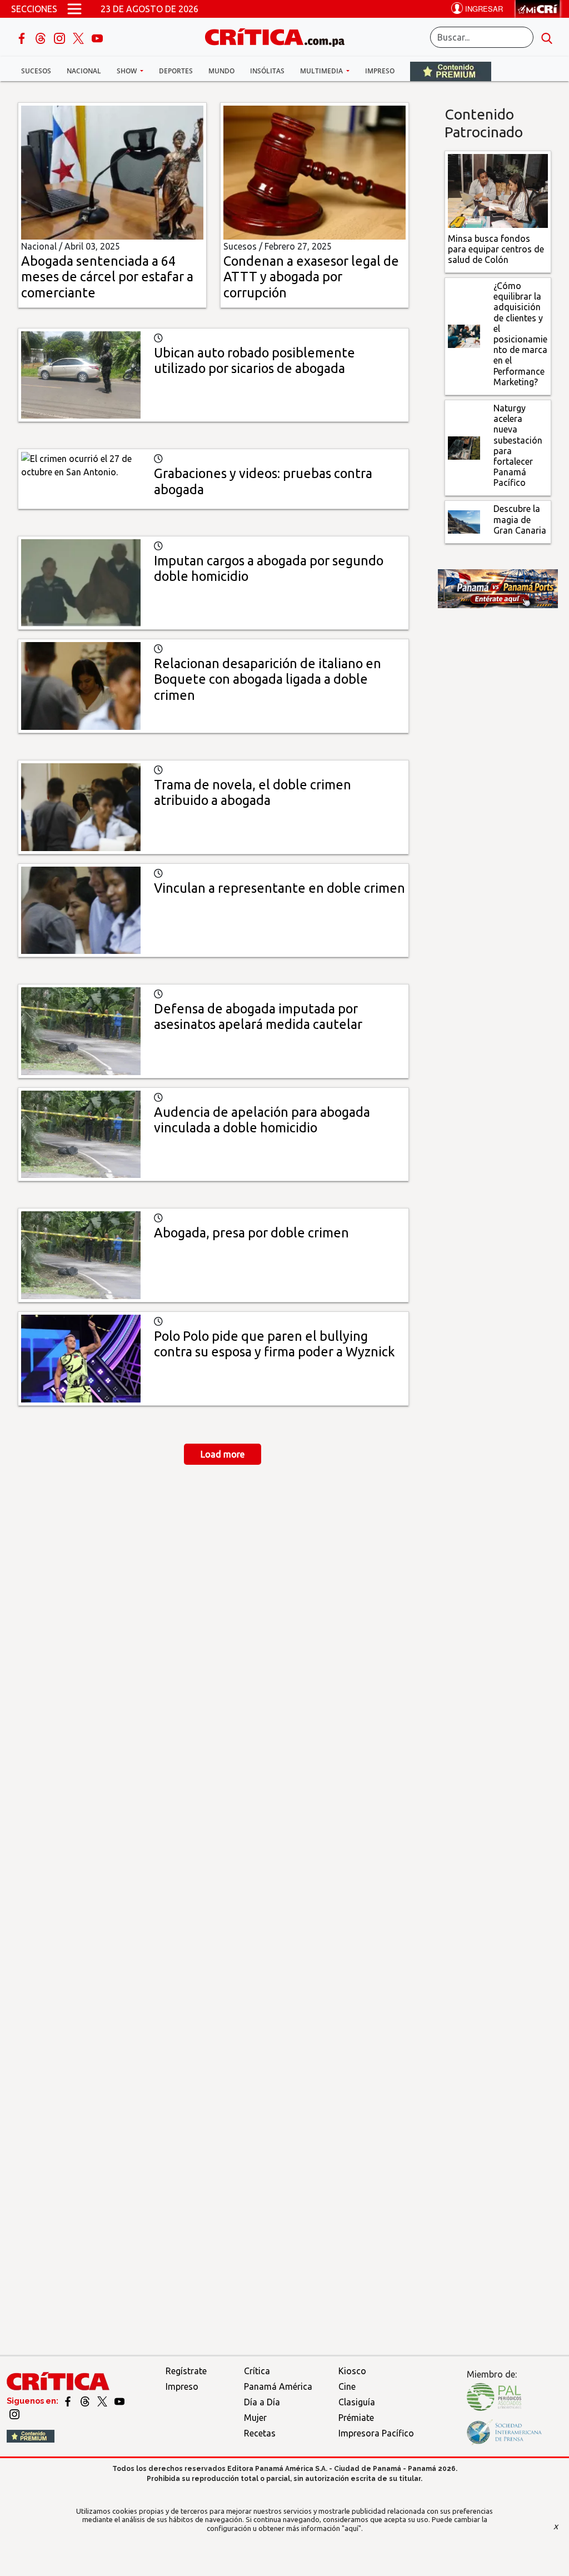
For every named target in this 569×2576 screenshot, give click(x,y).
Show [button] (128, 71)
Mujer (255, 2418)
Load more (223, 1454)
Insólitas (267, 71)
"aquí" (351, 2528)
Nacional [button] (84, 71)
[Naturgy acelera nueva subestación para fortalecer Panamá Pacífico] (464, 447)
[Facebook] (23, 37)
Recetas (260, 2433)
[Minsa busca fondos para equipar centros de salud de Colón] (498, 190)
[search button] (547, 37)
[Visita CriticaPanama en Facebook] (69, 2401)
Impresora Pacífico (376, 2433)
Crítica (257, 2371)
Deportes (176, 71)
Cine (347, 2386)
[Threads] (42, 37)
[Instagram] (61, 37)
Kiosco (352, 2371)
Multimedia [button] (322, 71)
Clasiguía (357, 2402)
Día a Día (262, 2402)
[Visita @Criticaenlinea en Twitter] (86, 2401)
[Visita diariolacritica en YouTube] (119, 2401)
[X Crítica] (79, 37)
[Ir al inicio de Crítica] (280, 36)
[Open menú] (74, 9)
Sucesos (36, 71)
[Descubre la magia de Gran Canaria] (464, 521)
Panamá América (278, 2386)
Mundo (221, 71)
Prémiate (356, 2418)
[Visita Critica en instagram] (14, 2413)
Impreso (380, 71)
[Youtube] (97, 37)
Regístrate (186, 2371)
